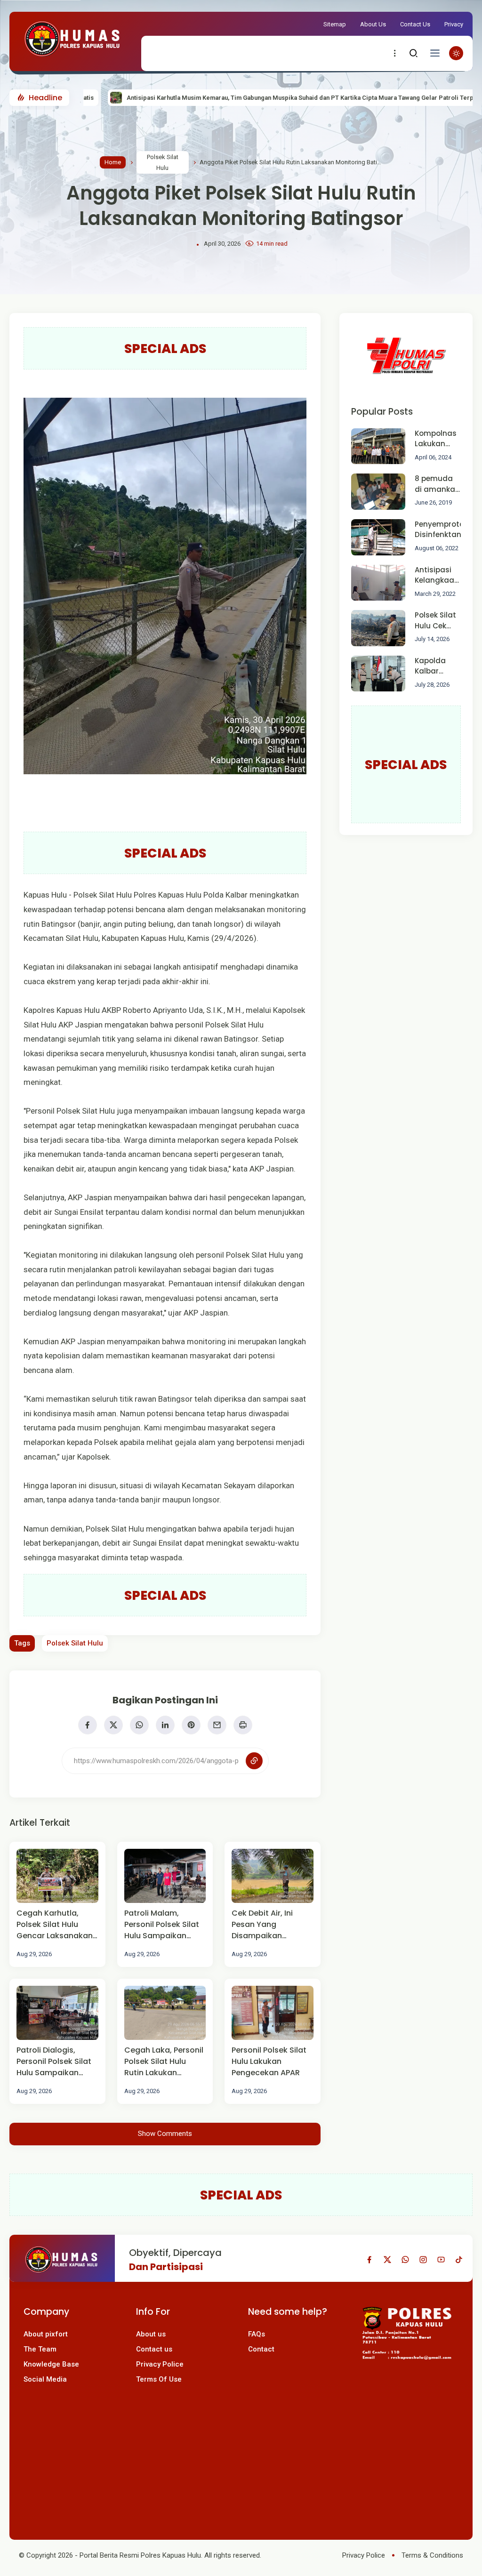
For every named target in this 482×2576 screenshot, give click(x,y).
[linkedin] (165, 1725)
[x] (113, 1725)
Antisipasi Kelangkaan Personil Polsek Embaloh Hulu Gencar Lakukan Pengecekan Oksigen (437, 575)
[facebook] (88, 1725)
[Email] (217, 1725)
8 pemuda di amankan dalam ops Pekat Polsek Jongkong (438, 484)
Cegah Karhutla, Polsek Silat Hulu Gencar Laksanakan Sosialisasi (55, 1925)
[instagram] (423, 2260)
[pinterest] (191, 1725)
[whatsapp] (139, 1725)
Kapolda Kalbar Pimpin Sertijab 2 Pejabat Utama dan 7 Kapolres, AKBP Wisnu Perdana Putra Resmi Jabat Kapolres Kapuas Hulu (437, 666)
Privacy (454, 24)
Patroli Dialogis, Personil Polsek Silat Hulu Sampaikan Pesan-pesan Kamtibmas (54, 2062)
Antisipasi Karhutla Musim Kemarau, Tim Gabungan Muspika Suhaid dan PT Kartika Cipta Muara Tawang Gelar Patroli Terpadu (229, 98)
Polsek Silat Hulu (163, 162)
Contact (261, 2349)
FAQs (257, 2334)
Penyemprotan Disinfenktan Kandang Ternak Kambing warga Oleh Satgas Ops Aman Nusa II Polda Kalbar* (442, 530)
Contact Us (415, 24)
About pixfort (46, 2334)
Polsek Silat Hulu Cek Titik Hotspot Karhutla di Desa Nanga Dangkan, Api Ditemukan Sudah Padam (435, 621)
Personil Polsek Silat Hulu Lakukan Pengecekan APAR (269, 2061)
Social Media (45, 2379)
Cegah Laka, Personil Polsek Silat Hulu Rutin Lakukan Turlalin (164, 2062)
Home (113, 162)
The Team (40, 2349)
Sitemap (335, 24)
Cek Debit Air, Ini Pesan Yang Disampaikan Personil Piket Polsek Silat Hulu (270, 1925)
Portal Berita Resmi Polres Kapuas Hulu (140, 2555)
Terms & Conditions (432, 2555)
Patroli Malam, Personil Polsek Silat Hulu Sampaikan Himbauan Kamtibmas (162, 1925)
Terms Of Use (159, 2379)
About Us (373, 24)
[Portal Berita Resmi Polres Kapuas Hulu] (73, 59)
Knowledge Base (51, 2364)
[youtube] (441, 2260)
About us (151, 2334)
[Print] (243, 1725)
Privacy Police (160, 2364)
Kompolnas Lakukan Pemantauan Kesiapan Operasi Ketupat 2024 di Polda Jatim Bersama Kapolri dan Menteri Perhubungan (440, 439)
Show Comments (165, 2134)
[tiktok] (459, 2260)
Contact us (154, 2349)
